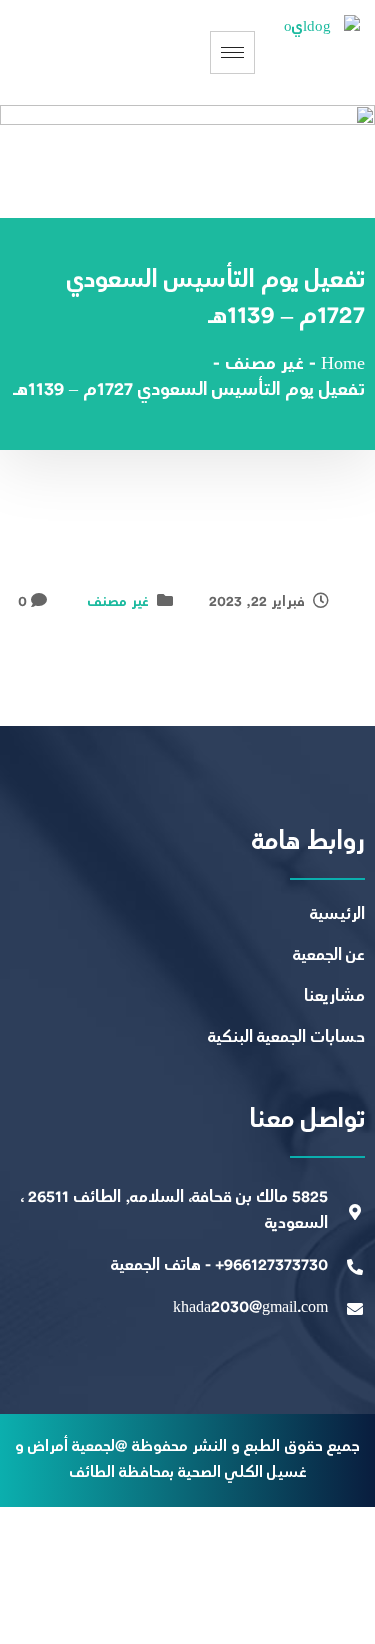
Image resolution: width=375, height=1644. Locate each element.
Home (343, 365)
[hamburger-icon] (232, 52)
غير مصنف (118, 602)
